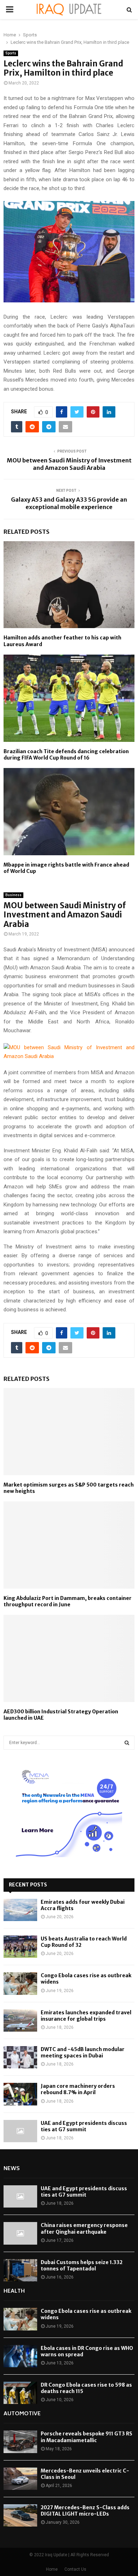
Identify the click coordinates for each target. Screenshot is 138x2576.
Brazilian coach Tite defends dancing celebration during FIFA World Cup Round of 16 (66, 755)
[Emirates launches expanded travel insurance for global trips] (20, 2020)
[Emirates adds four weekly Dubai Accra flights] (20, 1910)
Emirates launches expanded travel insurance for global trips (86, 2016)
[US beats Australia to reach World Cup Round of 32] (20, 1947)
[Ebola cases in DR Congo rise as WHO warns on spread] (20, 2356)
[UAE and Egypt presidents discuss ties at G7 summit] (20, 2131)
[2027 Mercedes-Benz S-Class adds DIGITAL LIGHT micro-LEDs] (20, 2515)
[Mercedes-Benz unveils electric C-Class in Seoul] (20, 2479)
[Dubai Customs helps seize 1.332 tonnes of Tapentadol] (20, 2270)
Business (13, 895)
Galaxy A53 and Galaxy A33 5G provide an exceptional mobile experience (69, 503)
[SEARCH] (127, 1743)
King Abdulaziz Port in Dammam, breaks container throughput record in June (68, 1601)
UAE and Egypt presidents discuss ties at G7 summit (84, 2126)
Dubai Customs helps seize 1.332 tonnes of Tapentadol (82, 2265)
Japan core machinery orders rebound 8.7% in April (78, 2089)
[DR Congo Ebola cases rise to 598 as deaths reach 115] (20, 2393)
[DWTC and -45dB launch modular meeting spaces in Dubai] (20, 2057)
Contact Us (75, 2569)
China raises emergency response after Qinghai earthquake (84, 2228)
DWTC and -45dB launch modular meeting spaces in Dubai (83, 2052)
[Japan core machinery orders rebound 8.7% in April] (20, 2094)
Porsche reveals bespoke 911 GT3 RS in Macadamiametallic (87, 2437)
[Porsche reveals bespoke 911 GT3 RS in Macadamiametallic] (20, 2442)
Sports (11, 53)
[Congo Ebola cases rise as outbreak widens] (20, 1983)
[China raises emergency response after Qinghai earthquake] (20, 2233)
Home (52, 2569)
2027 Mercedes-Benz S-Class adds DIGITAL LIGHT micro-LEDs (85, 2511)
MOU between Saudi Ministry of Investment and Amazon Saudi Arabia (69, 464)
